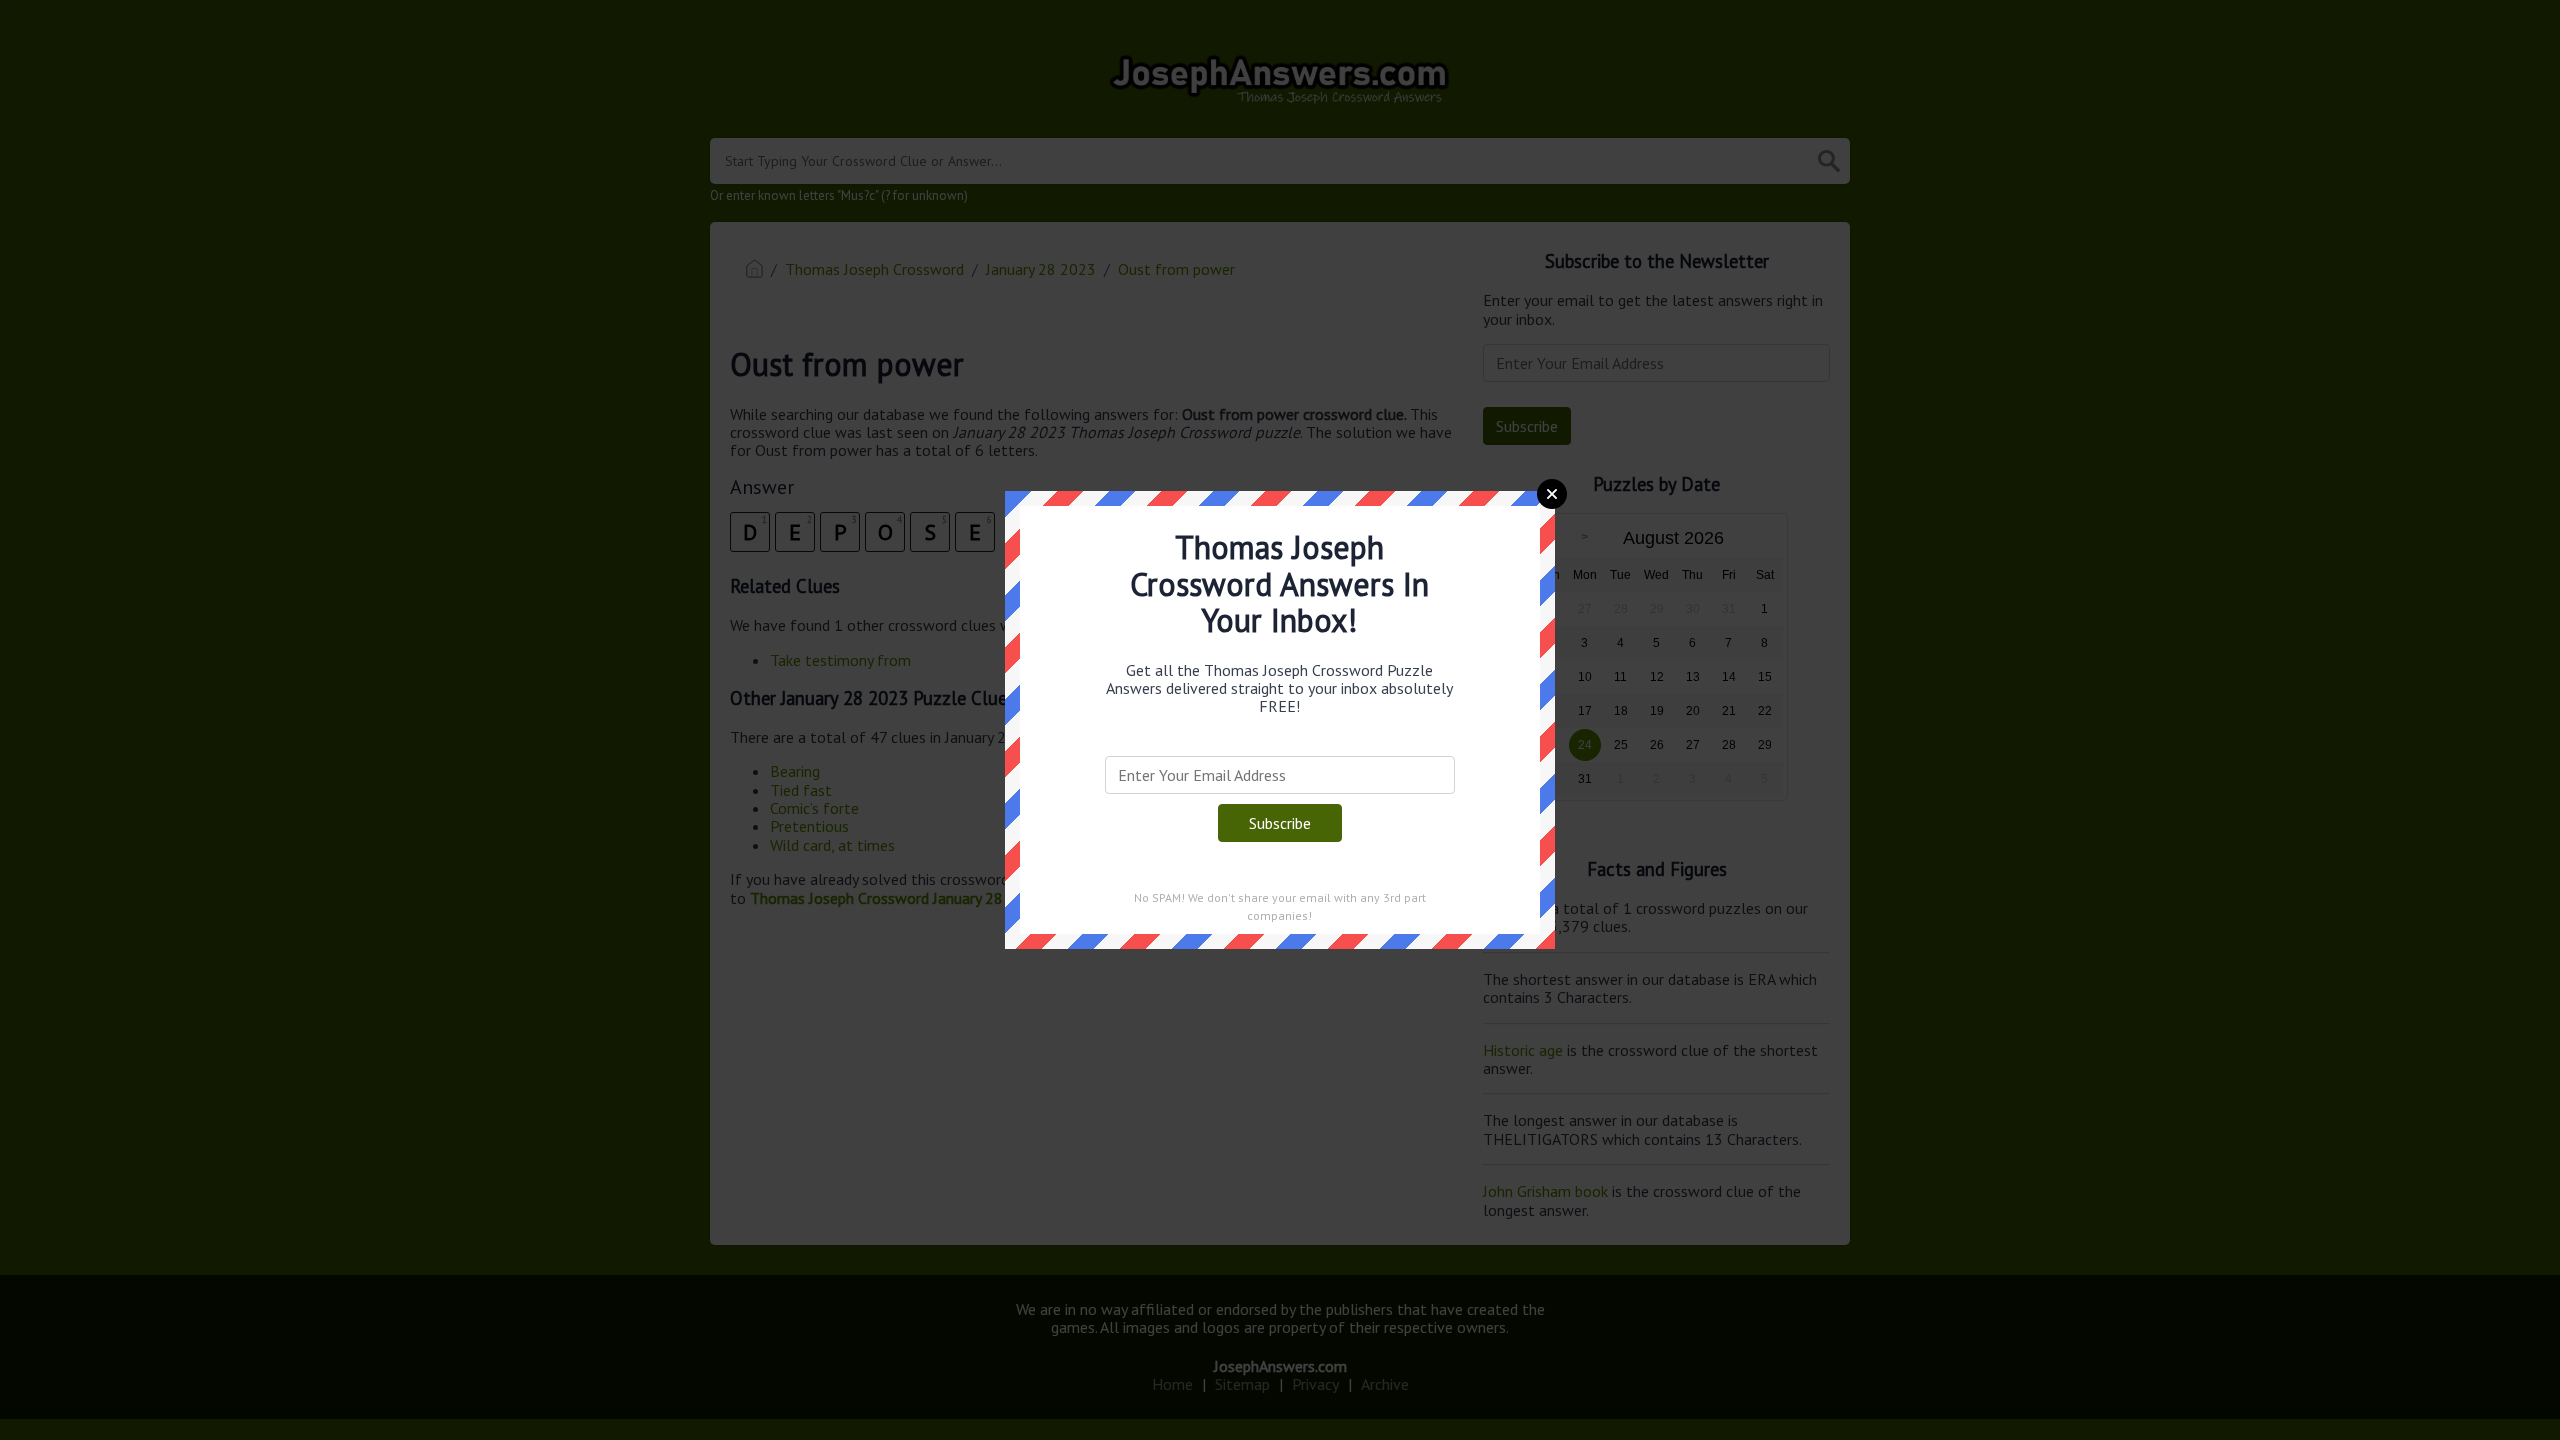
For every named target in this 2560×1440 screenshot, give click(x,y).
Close (1552, 494)
